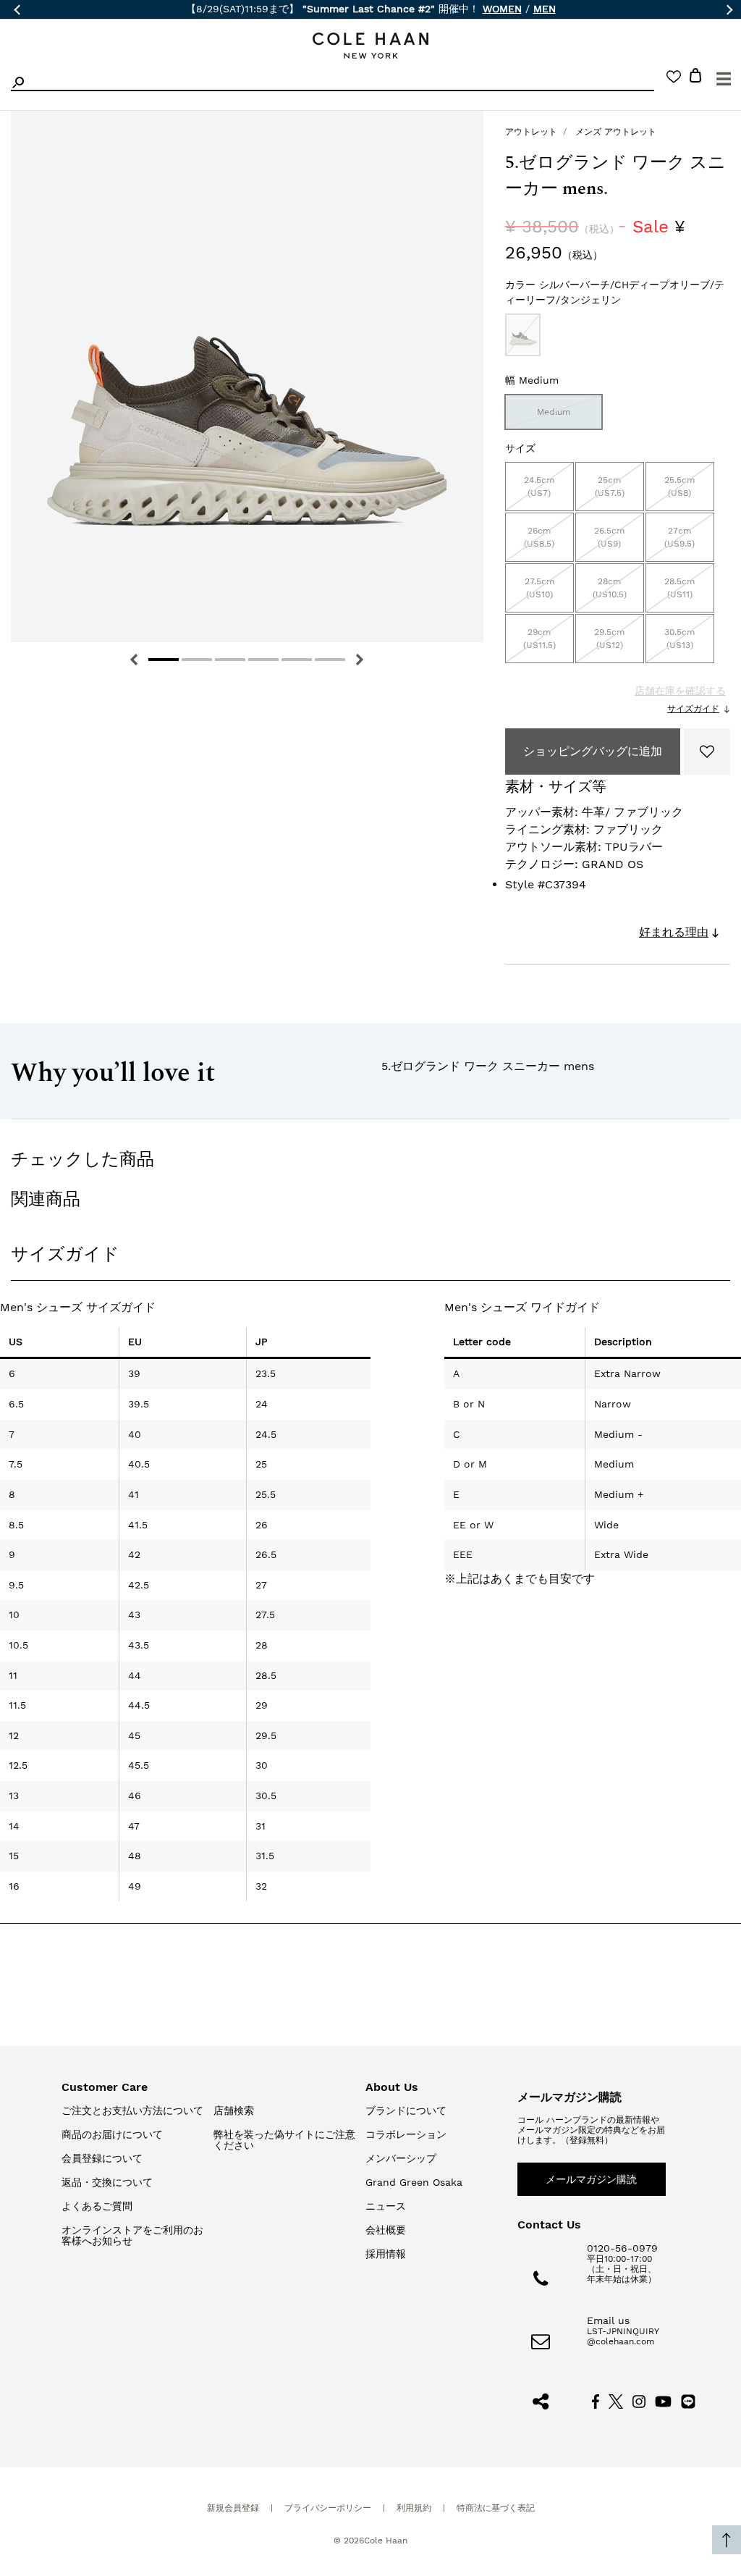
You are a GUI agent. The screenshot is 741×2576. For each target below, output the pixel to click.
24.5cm (539, 487)
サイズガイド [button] (65, 1254)
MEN (545, 9)
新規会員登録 (233, 2508)
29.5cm (609, 639)
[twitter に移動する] (616, 2401)
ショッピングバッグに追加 (593, 751)
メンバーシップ (401, 2158)
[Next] (360, 660)
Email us (608, 2320)
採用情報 (386, 2254)
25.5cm (679, 487)
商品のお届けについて (112, 2134)
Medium (554, 412)
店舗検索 (234, 2110)
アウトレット (531, 132)
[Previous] (134, 660)
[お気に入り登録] (707, 752)
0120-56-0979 (622, 2248)
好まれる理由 (674, 932)
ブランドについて (406, 2110)
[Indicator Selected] (164, 660)
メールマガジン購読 (591, 2179)
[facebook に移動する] (596, 2401)
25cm (610, 487)
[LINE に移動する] (688, 2401)
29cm (539, 639)
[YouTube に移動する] (663, 2401)
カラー (615, 292)
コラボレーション (406, 2134)
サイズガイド (693, 709)
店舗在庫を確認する (680, 691)
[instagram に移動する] (639, 2401)
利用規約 (414, 2508)
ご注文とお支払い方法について (132, 2110)
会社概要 (386, 2230)
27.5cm (539, 588)
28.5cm (679, 588)
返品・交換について (107, 2182)
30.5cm (679, 639)
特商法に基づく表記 (496, 2508)
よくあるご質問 (97, 2206)
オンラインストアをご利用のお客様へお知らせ (132, 2235)
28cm (610, 588)
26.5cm (609, 537)
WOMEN (502, 9)
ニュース (386, 2206)
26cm (539, 537)
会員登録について (102, 2158)
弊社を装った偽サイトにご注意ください (284, 2140)
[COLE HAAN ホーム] (370, 46)
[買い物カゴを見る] (695, 78)
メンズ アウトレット (616, 132)
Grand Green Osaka (414, 2182)
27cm (679, 537)
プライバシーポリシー (328, 2508)
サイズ (520, 448)
